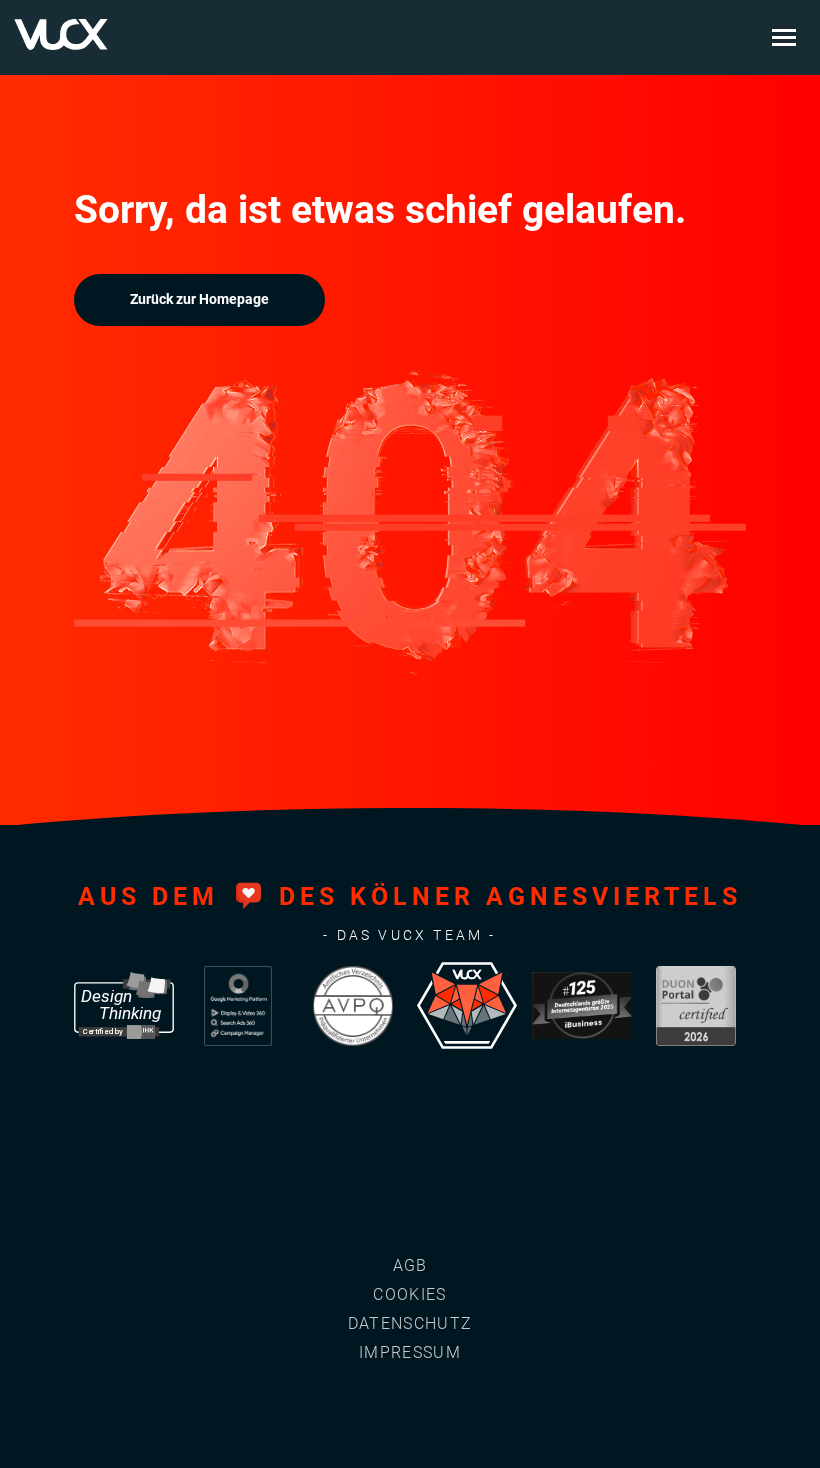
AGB (410, 1265)
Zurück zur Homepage (199, 299)
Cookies (409, 1294)
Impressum (410, 1352)
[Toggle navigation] (784, 38)
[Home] (61, 35)
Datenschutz (410, 1323)
